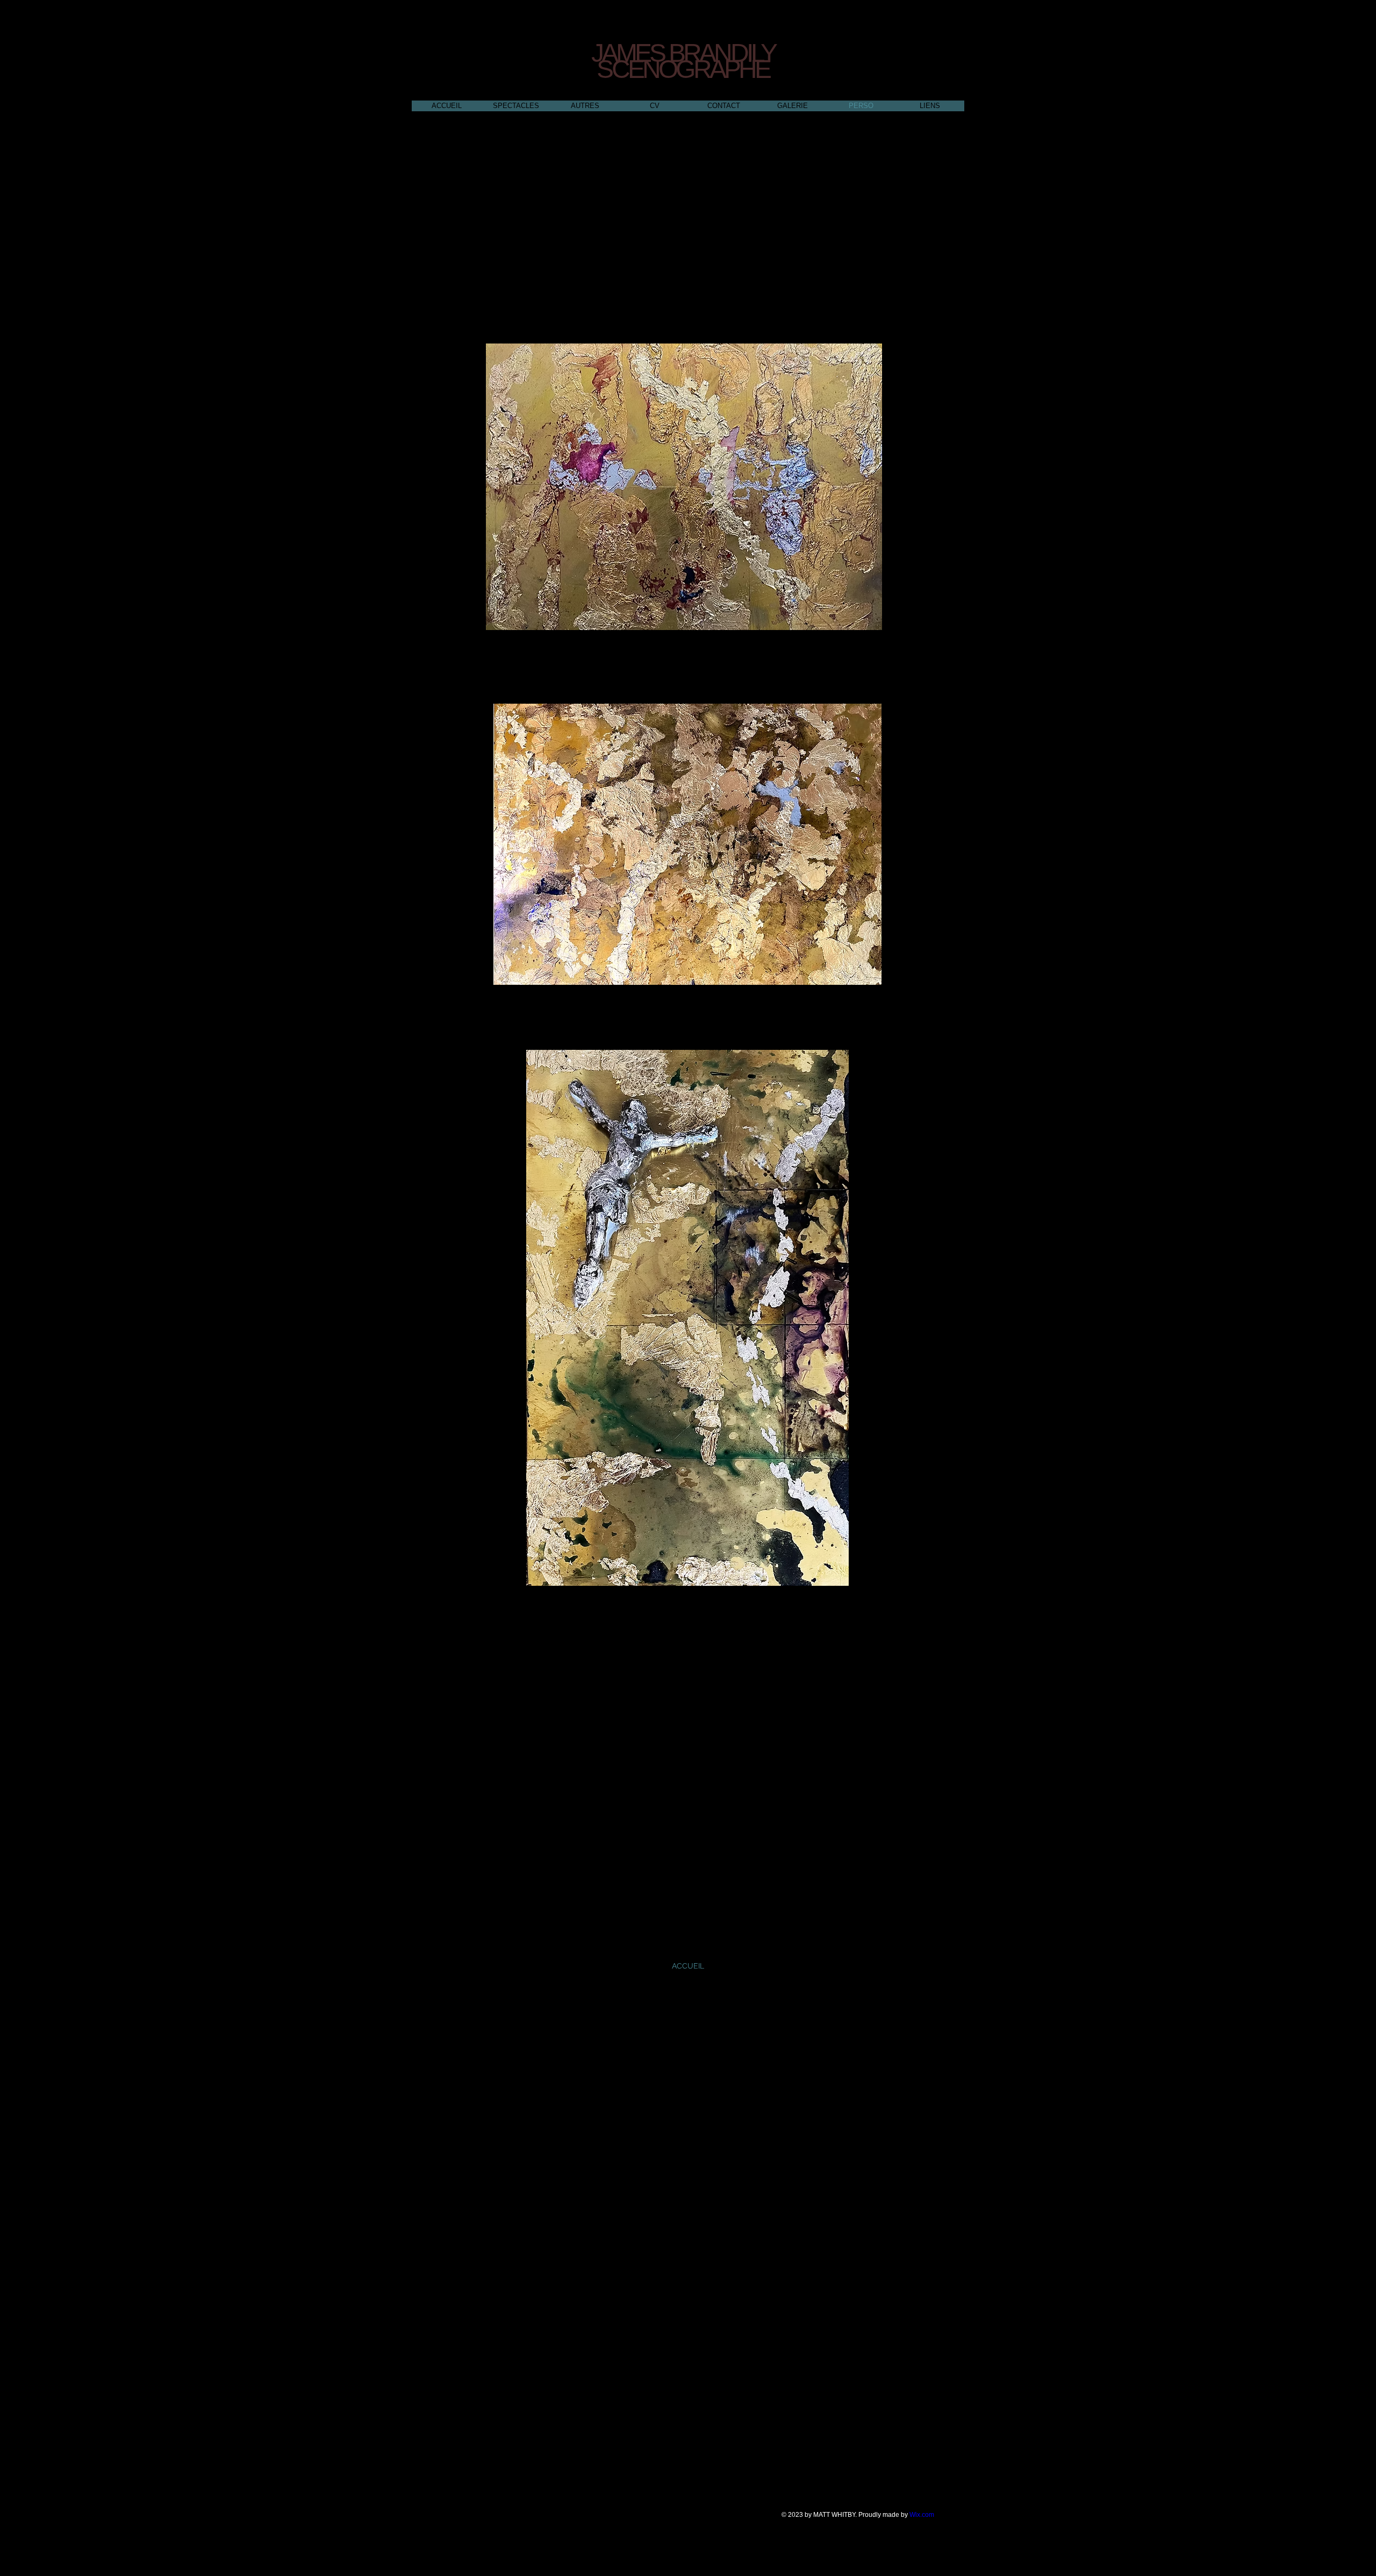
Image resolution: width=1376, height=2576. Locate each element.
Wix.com (922, 2515)
